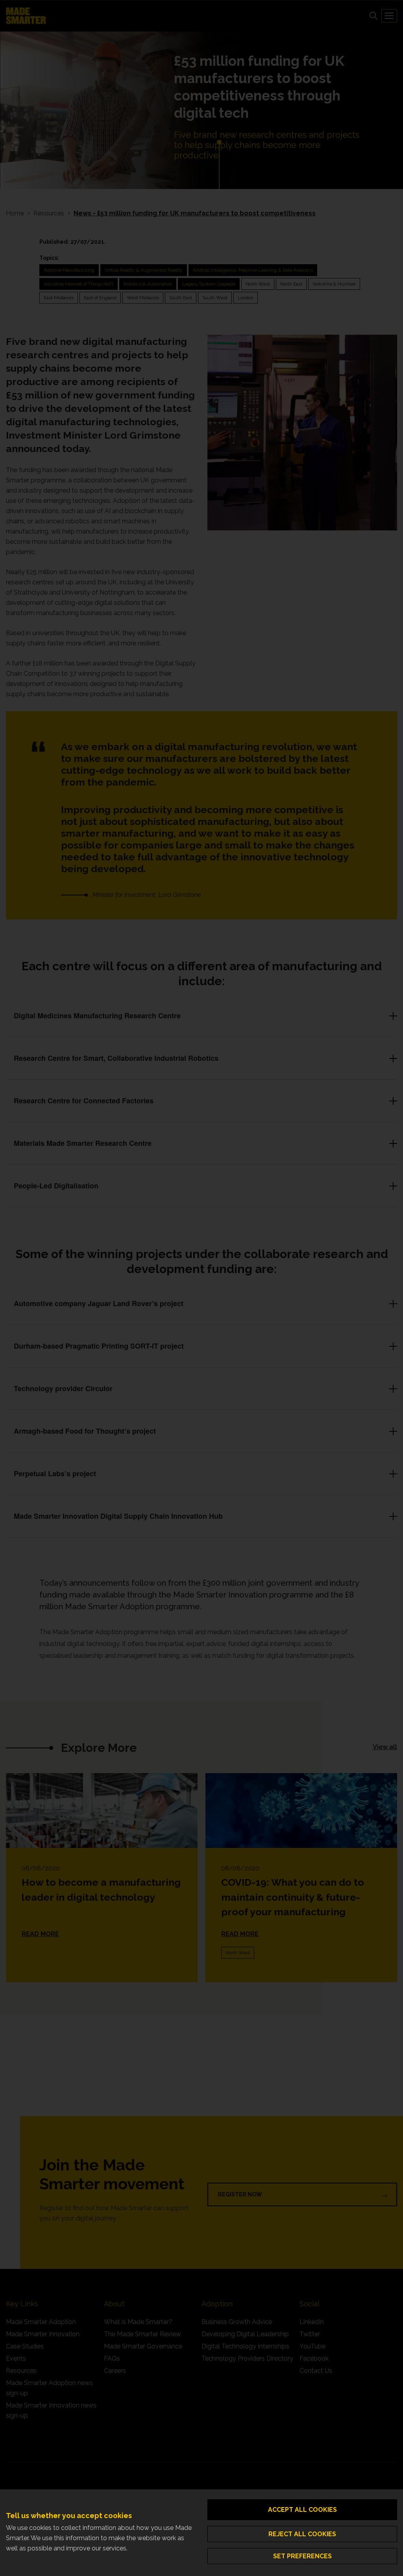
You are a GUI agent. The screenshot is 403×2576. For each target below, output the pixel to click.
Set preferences (302, 2556)
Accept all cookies (302, 2510)
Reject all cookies (302, 2534)
